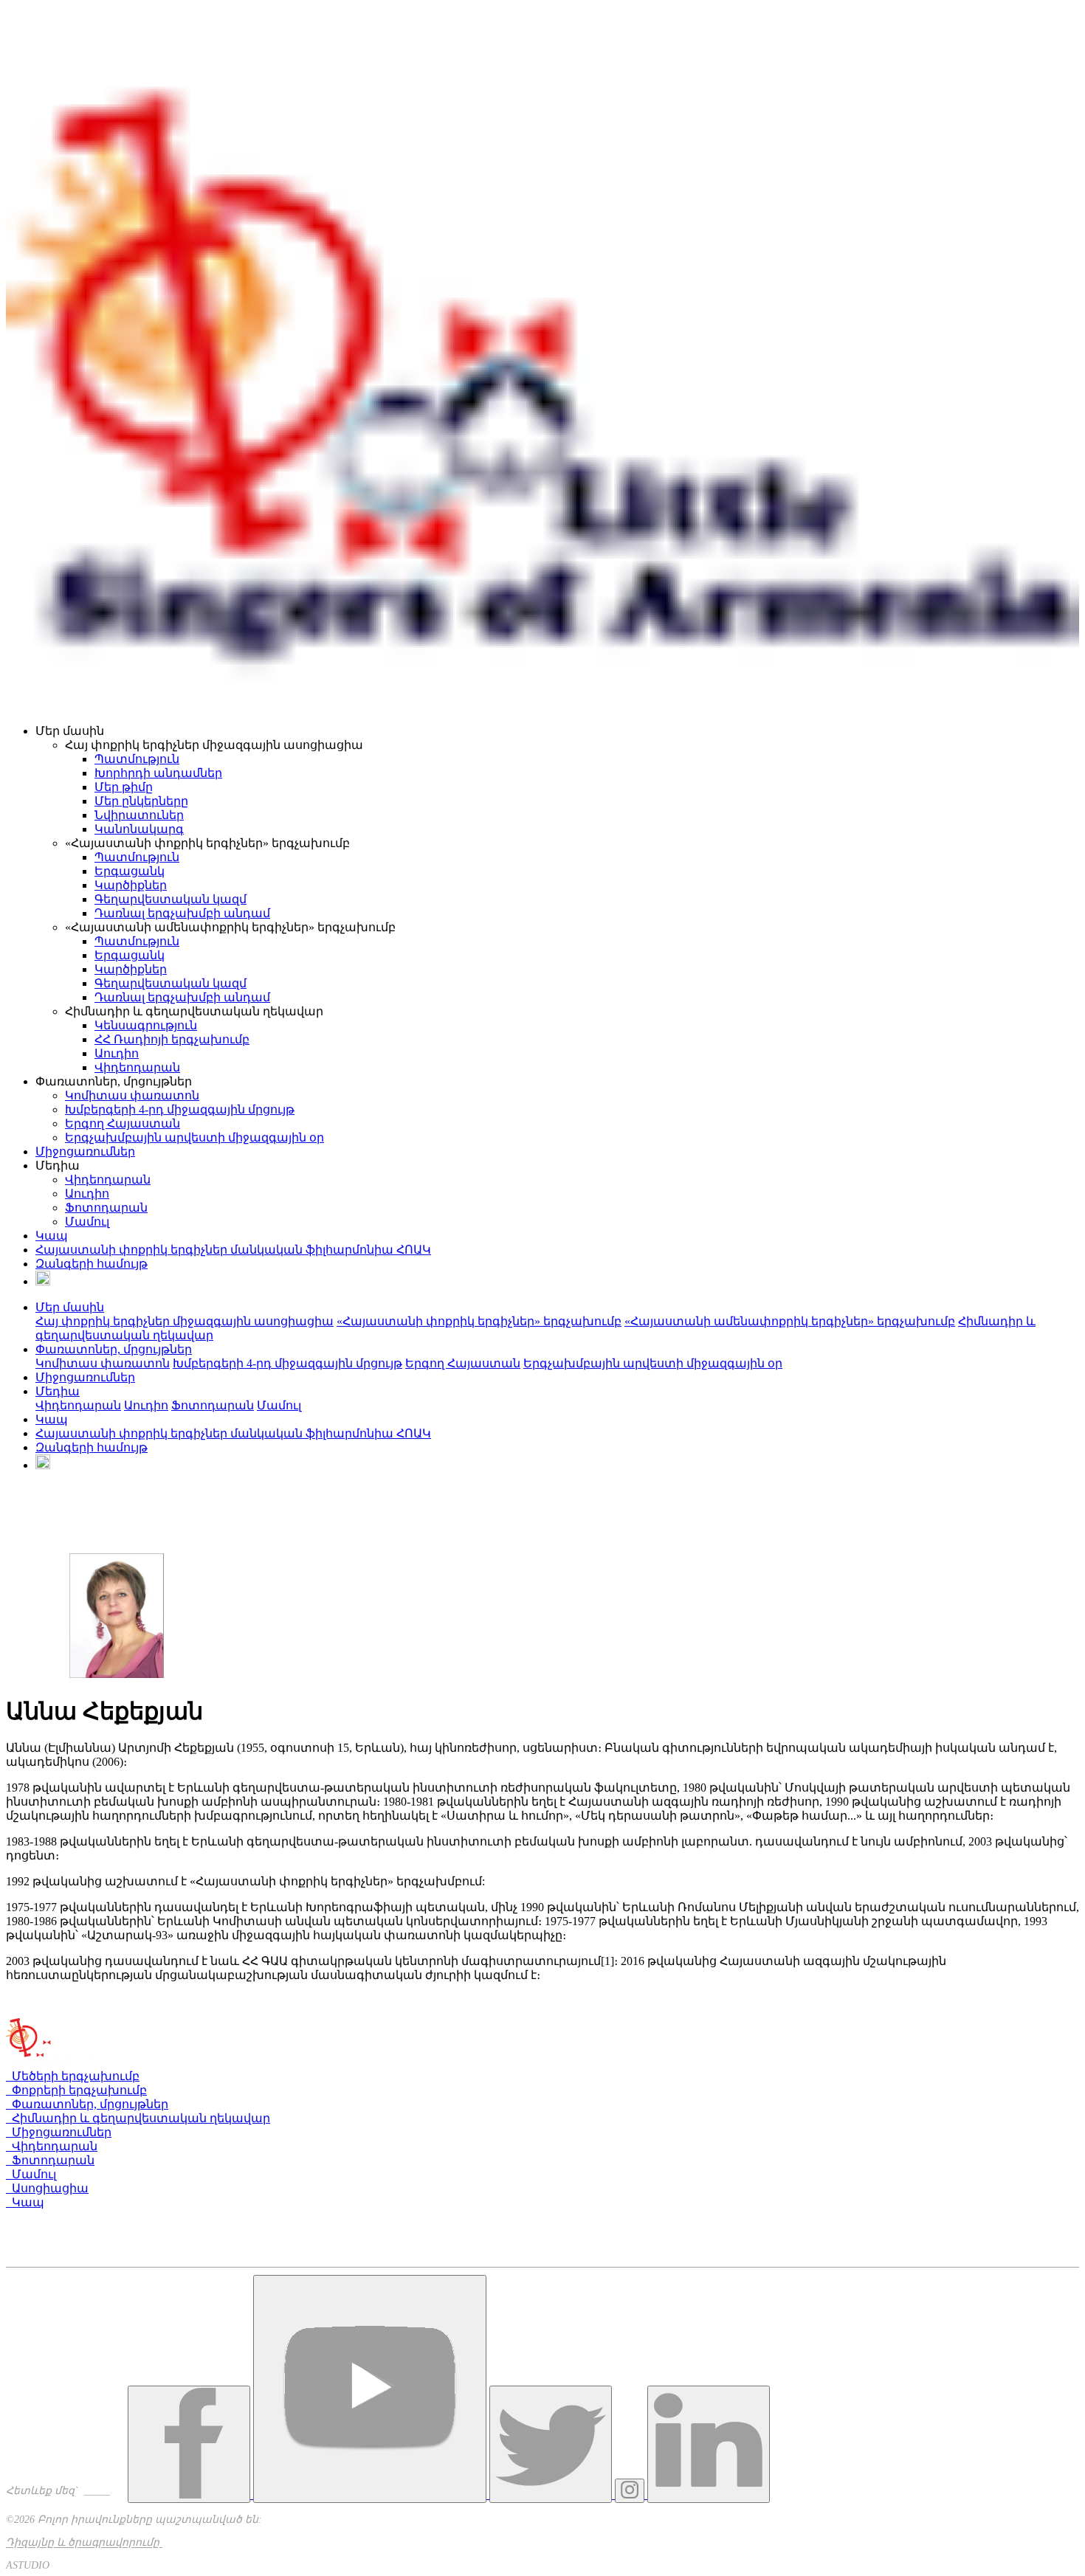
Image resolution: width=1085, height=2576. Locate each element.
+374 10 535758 (54, 2234)
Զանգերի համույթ (92, 1264)
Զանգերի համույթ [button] (92, 1447)
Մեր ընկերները (141, 801)
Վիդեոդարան (137, 1067)
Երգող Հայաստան (123, 1123)
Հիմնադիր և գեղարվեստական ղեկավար (138, 2118)
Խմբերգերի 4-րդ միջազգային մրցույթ (180, 1109)
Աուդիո (117, 1053)
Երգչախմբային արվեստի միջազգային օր (194, 1137)
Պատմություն (137, 759)
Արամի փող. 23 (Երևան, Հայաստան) (121, 2218)
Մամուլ (87, 1222)
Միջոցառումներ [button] (85, 1377)
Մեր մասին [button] (70, 1307)
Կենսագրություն (146, 1025)
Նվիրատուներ (139, 815)
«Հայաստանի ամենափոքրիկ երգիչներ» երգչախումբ (790, 1321)
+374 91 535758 (52, 2247)
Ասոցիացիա (47, 2188)
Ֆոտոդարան (106, 1208)
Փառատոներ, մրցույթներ (87, 2104)
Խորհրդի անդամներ (158, 773)
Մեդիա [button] (58, 1391)
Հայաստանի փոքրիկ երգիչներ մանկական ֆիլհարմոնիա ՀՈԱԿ (233, 1250)
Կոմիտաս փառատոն (132, 1095)
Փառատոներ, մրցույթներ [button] (114, 1349)
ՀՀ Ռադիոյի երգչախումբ (172, 1039)
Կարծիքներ (131, 885)
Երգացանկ (130, 871)
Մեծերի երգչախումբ (73, 2076)
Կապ (52, 1236)
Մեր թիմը (124, 787)
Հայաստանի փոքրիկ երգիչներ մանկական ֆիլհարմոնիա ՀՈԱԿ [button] (233, 1433)
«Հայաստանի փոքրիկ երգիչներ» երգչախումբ (479, 1321)
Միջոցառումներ (85, 1151)
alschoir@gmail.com (61, 2261)
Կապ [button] (52, 1419)
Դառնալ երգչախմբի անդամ (182, 913)
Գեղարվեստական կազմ (170, 899)
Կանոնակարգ (139, 829)
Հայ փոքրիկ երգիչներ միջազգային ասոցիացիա (185, 1321)
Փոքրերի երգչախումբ (76, 2090)
